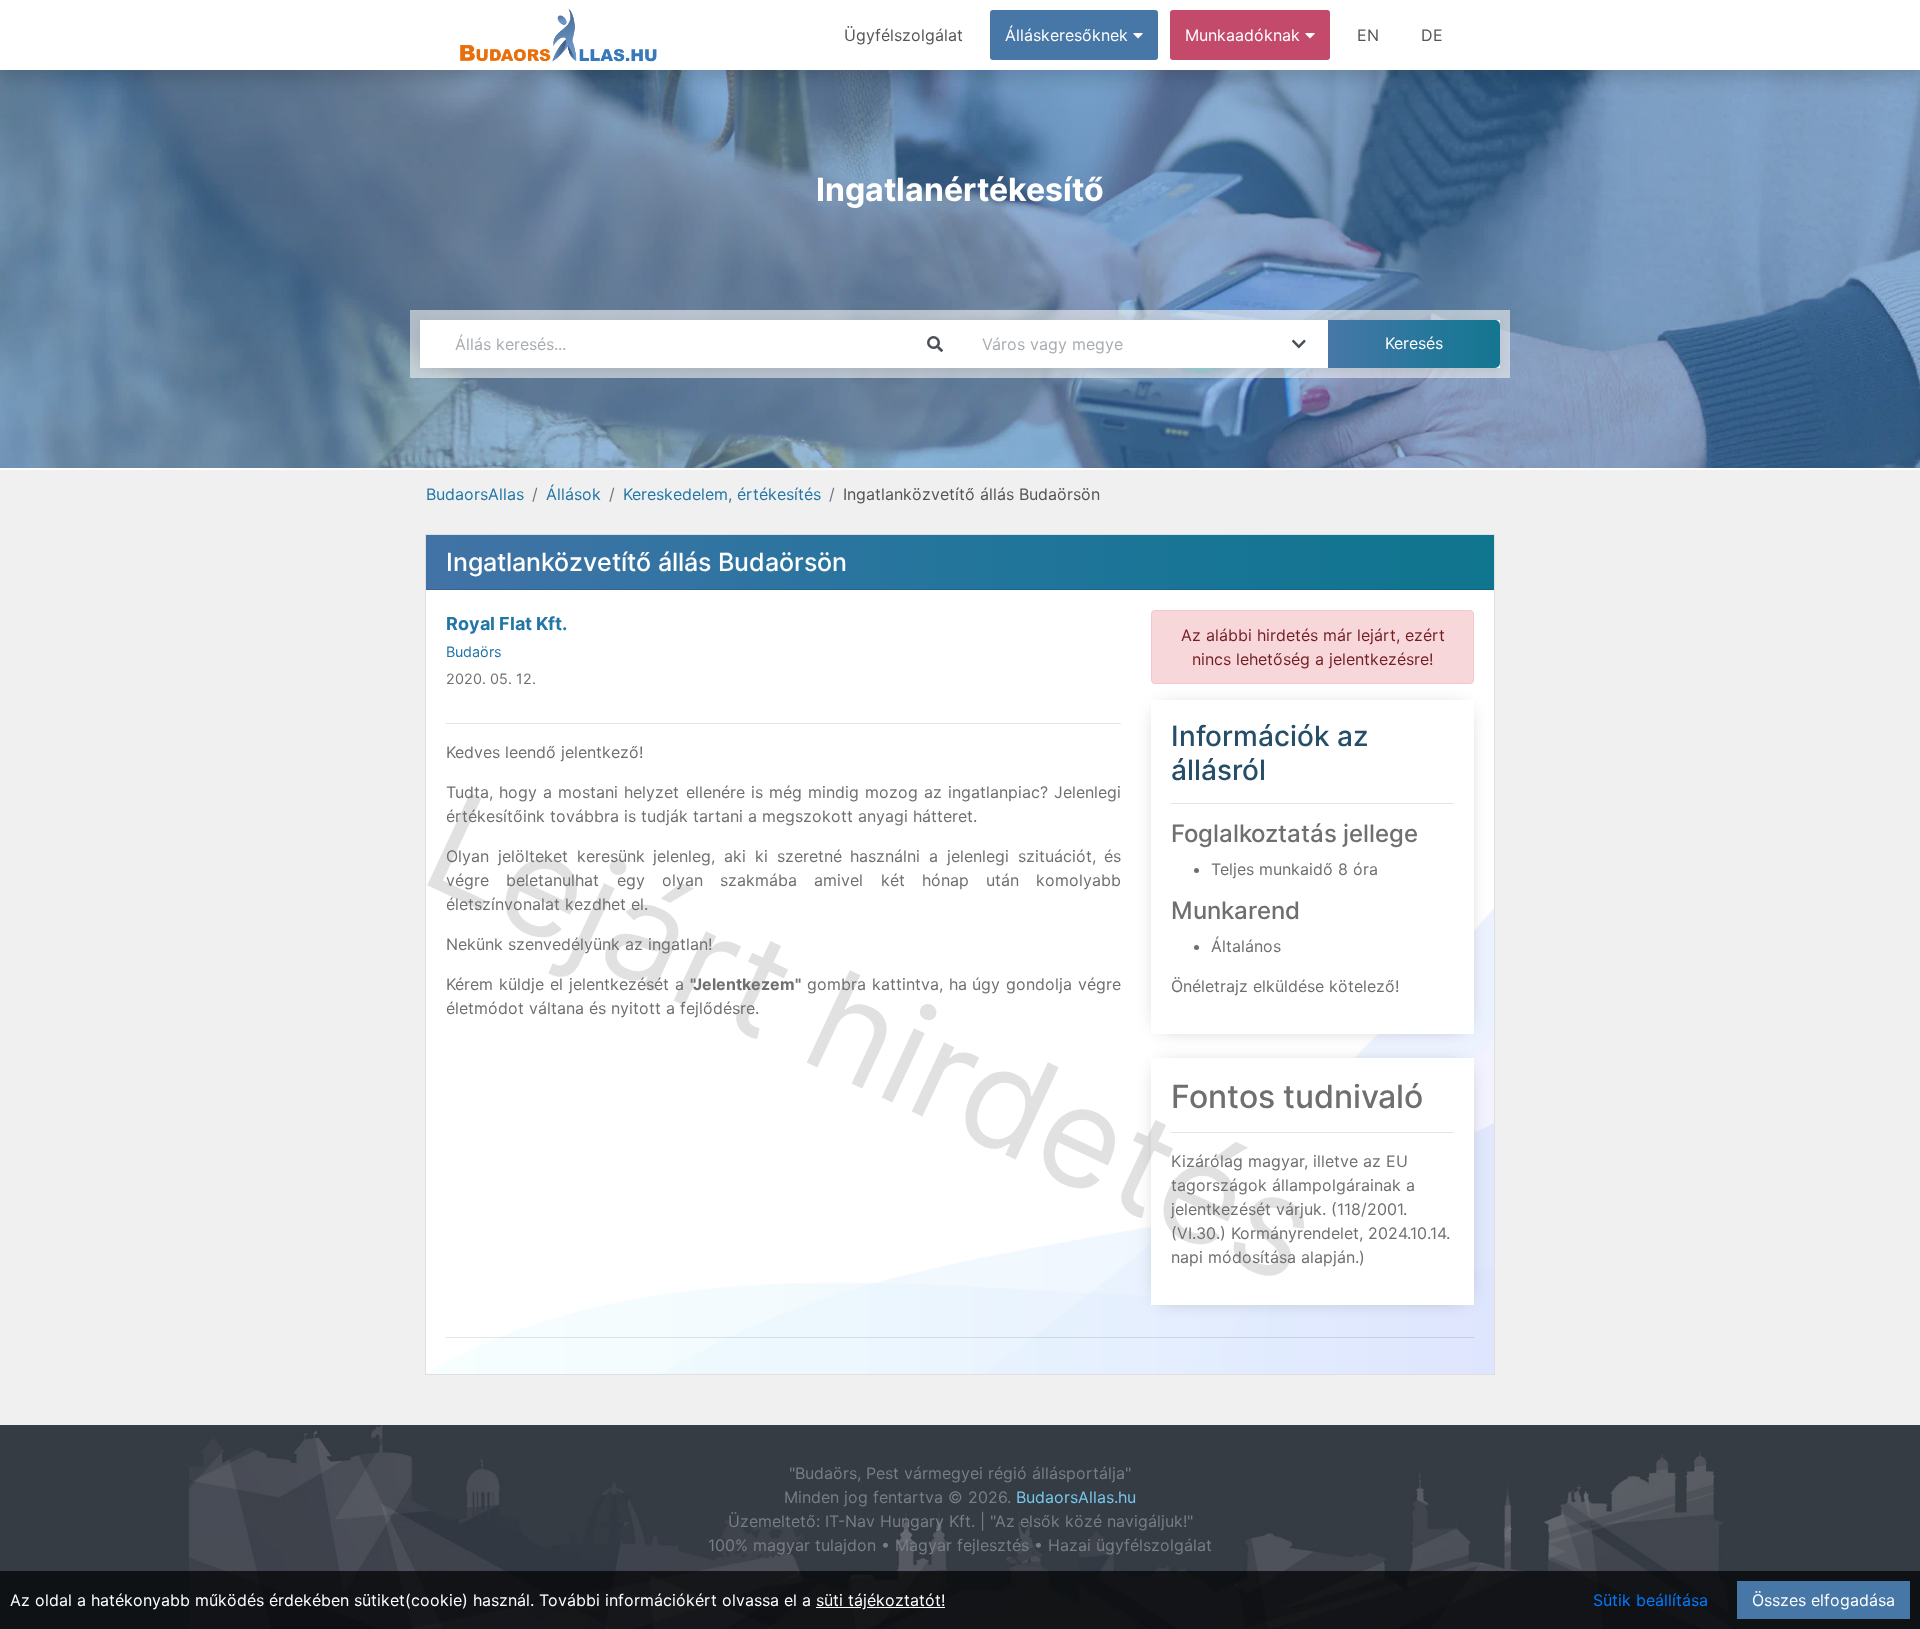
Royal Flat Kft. (506, 623)
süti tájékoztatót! (880, 1600)
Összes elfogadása (1823, 1600)
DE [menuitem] (1432, 35)
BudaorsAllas (475, 494)
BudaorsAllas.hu (1076, 1497)
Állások (573, 494)
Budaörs (474, 651)
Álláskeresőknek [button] (1069, 35)
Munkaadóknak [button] (1245, 35)
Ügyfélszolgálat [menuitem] (903, 35)
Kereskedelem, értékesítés (722, 494)
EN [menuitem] (1368, 35)
